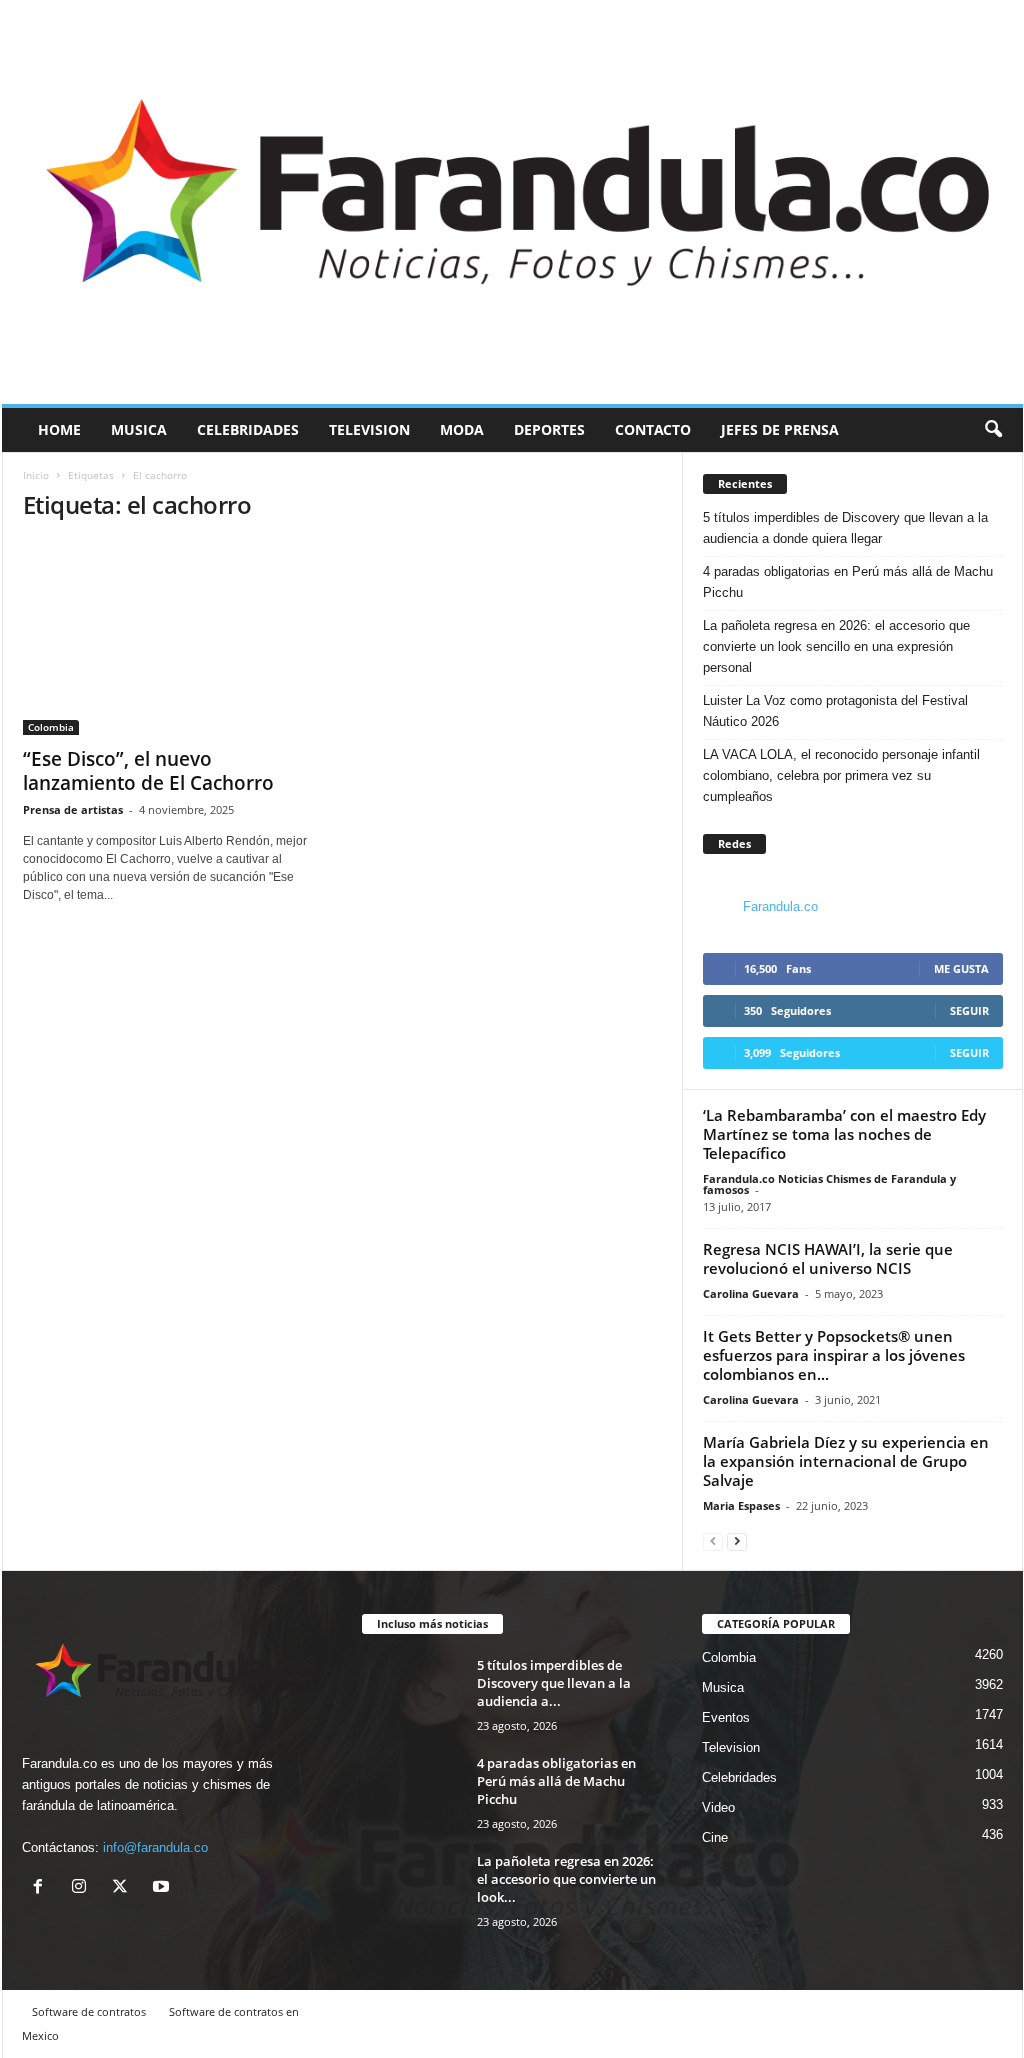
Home (59, 429)
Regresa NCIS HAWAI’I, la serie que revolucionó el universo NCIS (828, 1258)
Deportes (549, 429)
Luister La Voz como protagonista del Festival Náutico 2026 (835, 711)
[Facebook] (42, 1888)
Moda (462, 429)
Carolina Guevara (751, 1293)
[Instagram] (83, 1888)
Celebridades (248, 429)
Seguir (969, 1010)
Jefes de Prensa (780, 429)
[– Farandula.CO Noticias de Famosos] (512, 202)
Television (369, 429)
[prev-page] (713, 1540)
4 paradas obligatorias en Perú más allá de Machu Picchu (848, 582)
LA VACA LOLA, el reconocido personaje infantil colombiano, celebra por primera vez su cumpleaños (841, 775)
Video (718, 1807)
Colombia (51, 727)
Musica (139, 429)
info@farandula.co (155, 1847)
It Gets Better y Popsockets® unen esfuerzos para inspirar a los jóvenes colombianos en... (834, 1355)
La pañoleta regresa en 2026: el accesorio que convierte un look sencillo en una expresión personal (836, 646)
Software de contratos (89, 2011)
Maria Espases (741, 1505)
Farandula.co (780, 906)
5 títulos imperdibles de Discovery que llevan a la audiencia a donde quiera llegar (845, 528)
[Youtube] (163, 1888)
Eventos (726, 1717)
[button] (993, 430)
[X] (124, 1888)
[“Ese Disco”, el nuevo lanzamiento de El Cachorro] (173, 638)
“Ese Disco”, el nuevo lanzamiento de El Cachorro (148, 771)
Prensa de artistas (73, 809)
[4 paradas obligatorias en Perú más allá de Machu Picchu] (412, 1791)
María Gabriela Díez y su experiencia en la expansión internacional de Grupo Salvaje (846, 1461)
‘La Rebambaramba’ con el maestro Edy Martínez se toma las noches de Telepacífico (844, 1134)
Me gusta (961, 968)
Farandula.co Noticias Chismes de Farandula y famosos (829, 1184)
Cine (715, 1837)
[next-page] (737, 1540)
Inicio (36, 475)
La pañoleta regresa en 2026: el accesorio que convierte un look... (566, 1879)
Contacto (653, 429)
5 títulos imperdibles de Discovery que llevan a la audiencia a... (554, 1683)
